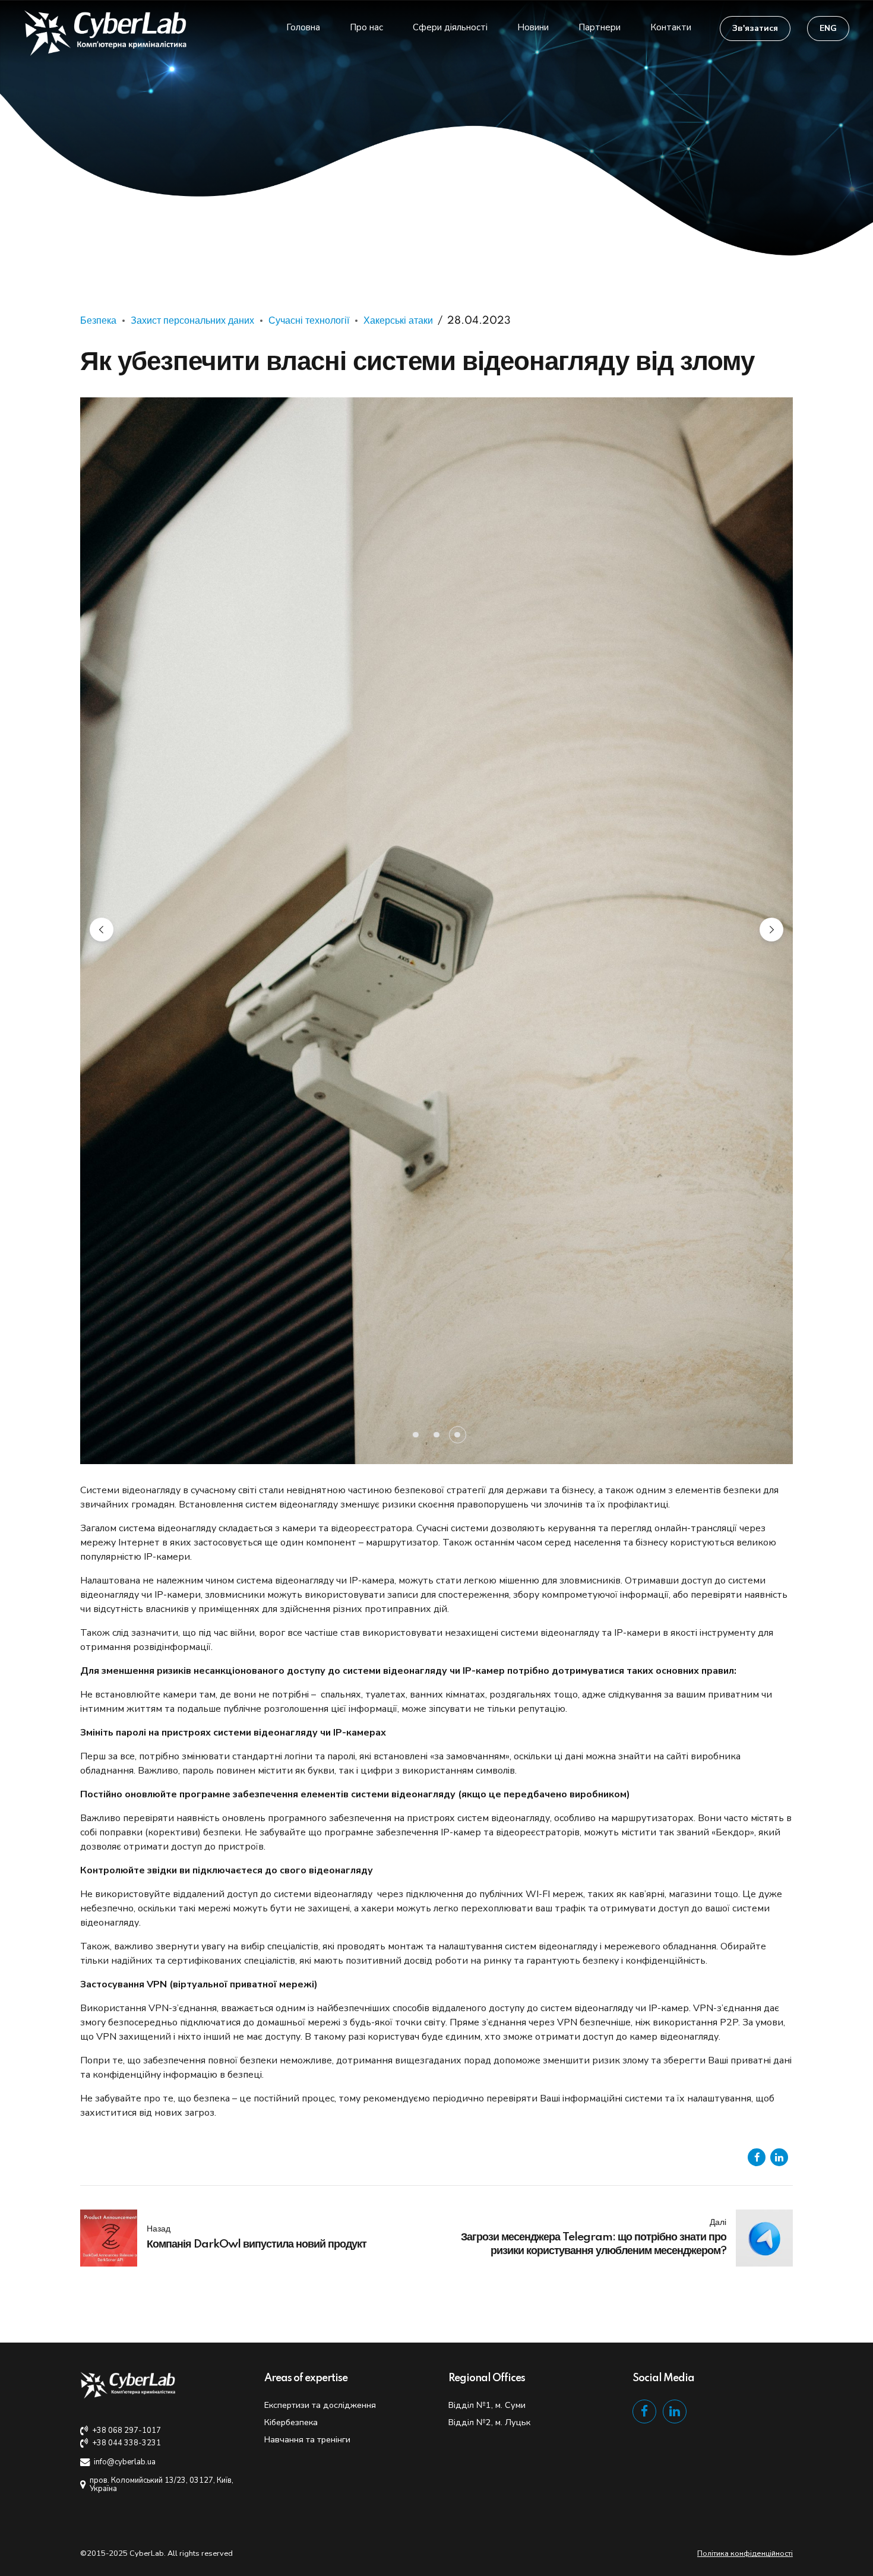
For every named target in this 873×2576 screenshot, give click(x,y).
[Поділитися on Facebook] (757, 1503)
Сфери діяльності (450, 27)
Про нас (366, 27)
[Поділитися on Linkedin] (779, 1503)
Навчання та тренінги (307, 1785)
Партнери (600, 27)
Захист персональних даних (192, 321)
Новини (533, 27)
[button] (102, 602)
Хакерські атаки (398, 321)
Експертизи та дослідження (320, 1750)
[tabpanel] (436, 603)
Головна (303, 27)
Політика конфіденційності (745, 1899)
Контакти (671, 27)
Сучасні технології (309, 321)
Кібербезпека (291, 1768)
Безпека (98, 321)
